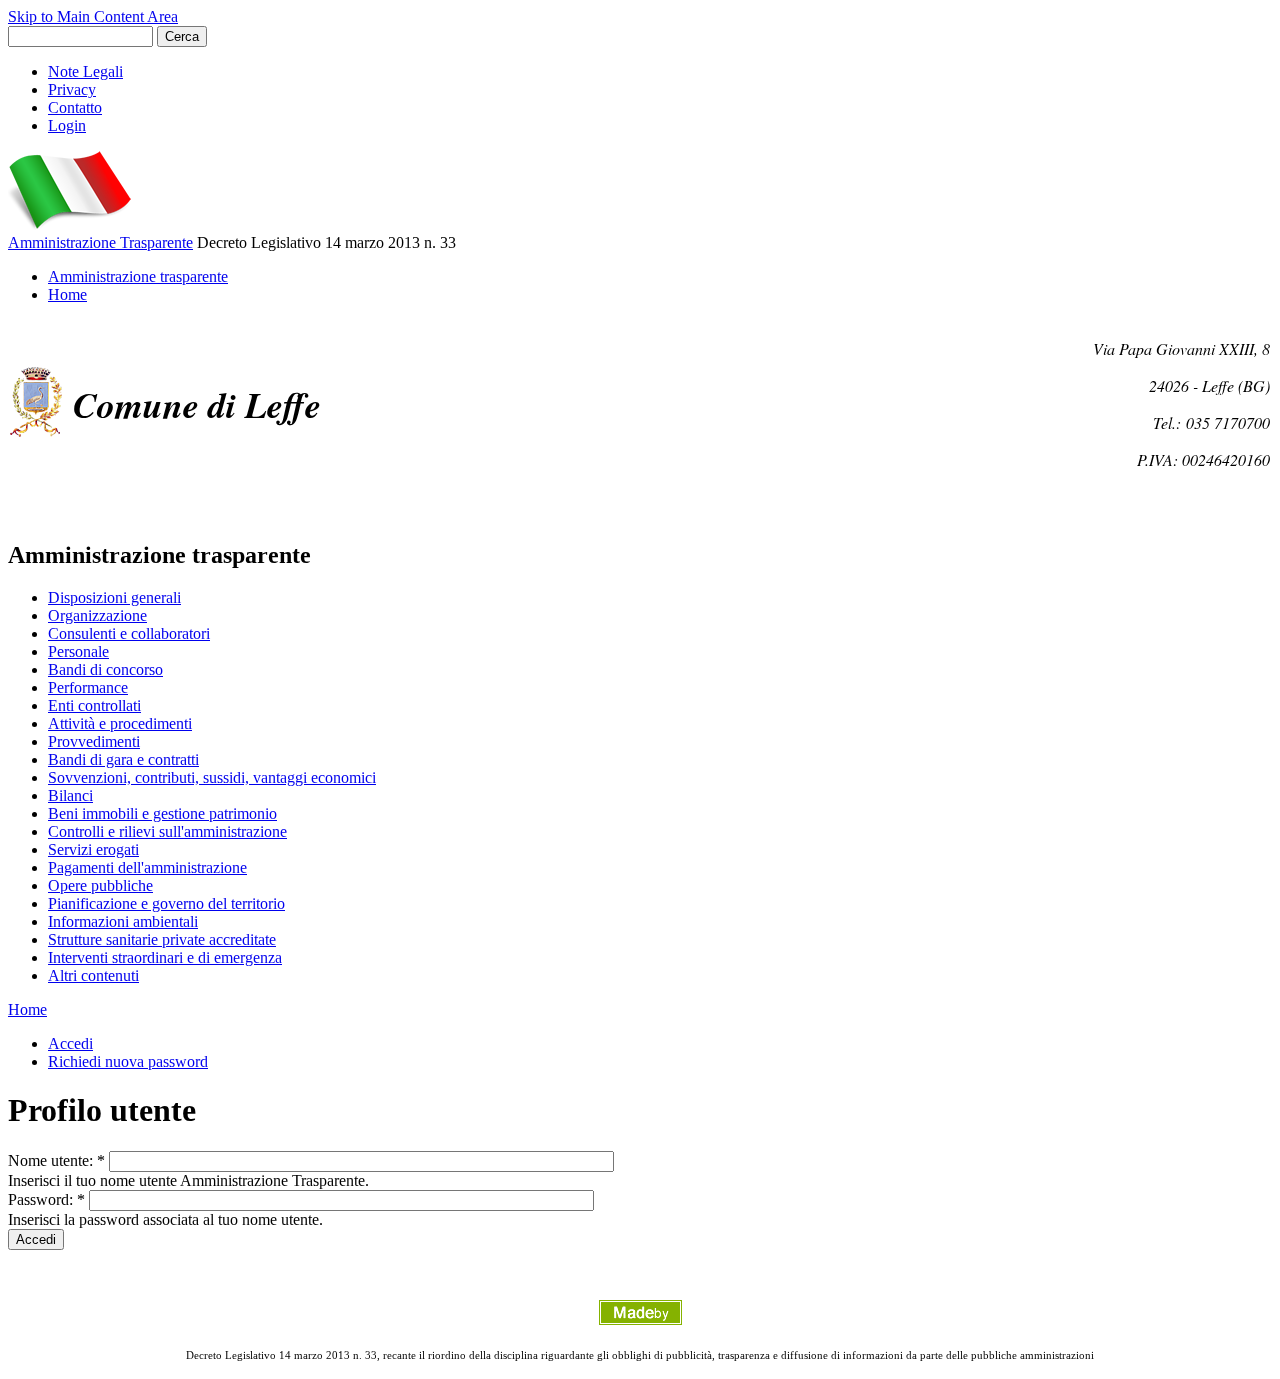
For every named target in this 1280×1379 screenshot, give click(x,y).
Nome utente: (56, 1160)
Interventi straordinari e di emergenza (165, 957)
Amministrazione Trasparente (100, 242)
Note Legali (85, 71)
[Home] (69, 224)
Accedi (70, 1043)
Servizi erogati (93, 849)
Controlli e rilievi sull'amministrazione (167, 831)
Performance (88, 687)
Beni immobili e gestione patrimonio (162, 813)
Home (67, 294)
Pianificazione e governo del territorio (166, 903)
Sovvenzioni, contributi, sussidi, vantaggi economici (212, 777)
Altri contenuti (93, 975)
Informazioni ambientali (123, 921)
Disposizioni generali (114, 597)
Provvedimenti (94, 741)
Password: (46, 1199)
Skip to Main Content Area (93, 16)
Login (67, 125)
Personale (78, 651)
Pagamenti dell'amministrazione (147, 867)
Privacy (72, 89)
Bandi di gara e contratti (123, 759)
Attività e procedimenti (120, 723)
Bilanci (70, 795)
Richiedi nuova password (128, 1061)
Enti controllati (94, 705)
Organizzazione (97, 615)
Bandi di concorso (105, 669)
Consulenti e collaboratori (129, 633)
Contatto (75, 107)
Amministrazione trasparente (138, 276)
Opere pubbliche (100, 885)
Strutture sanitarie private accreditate (162, 939)
